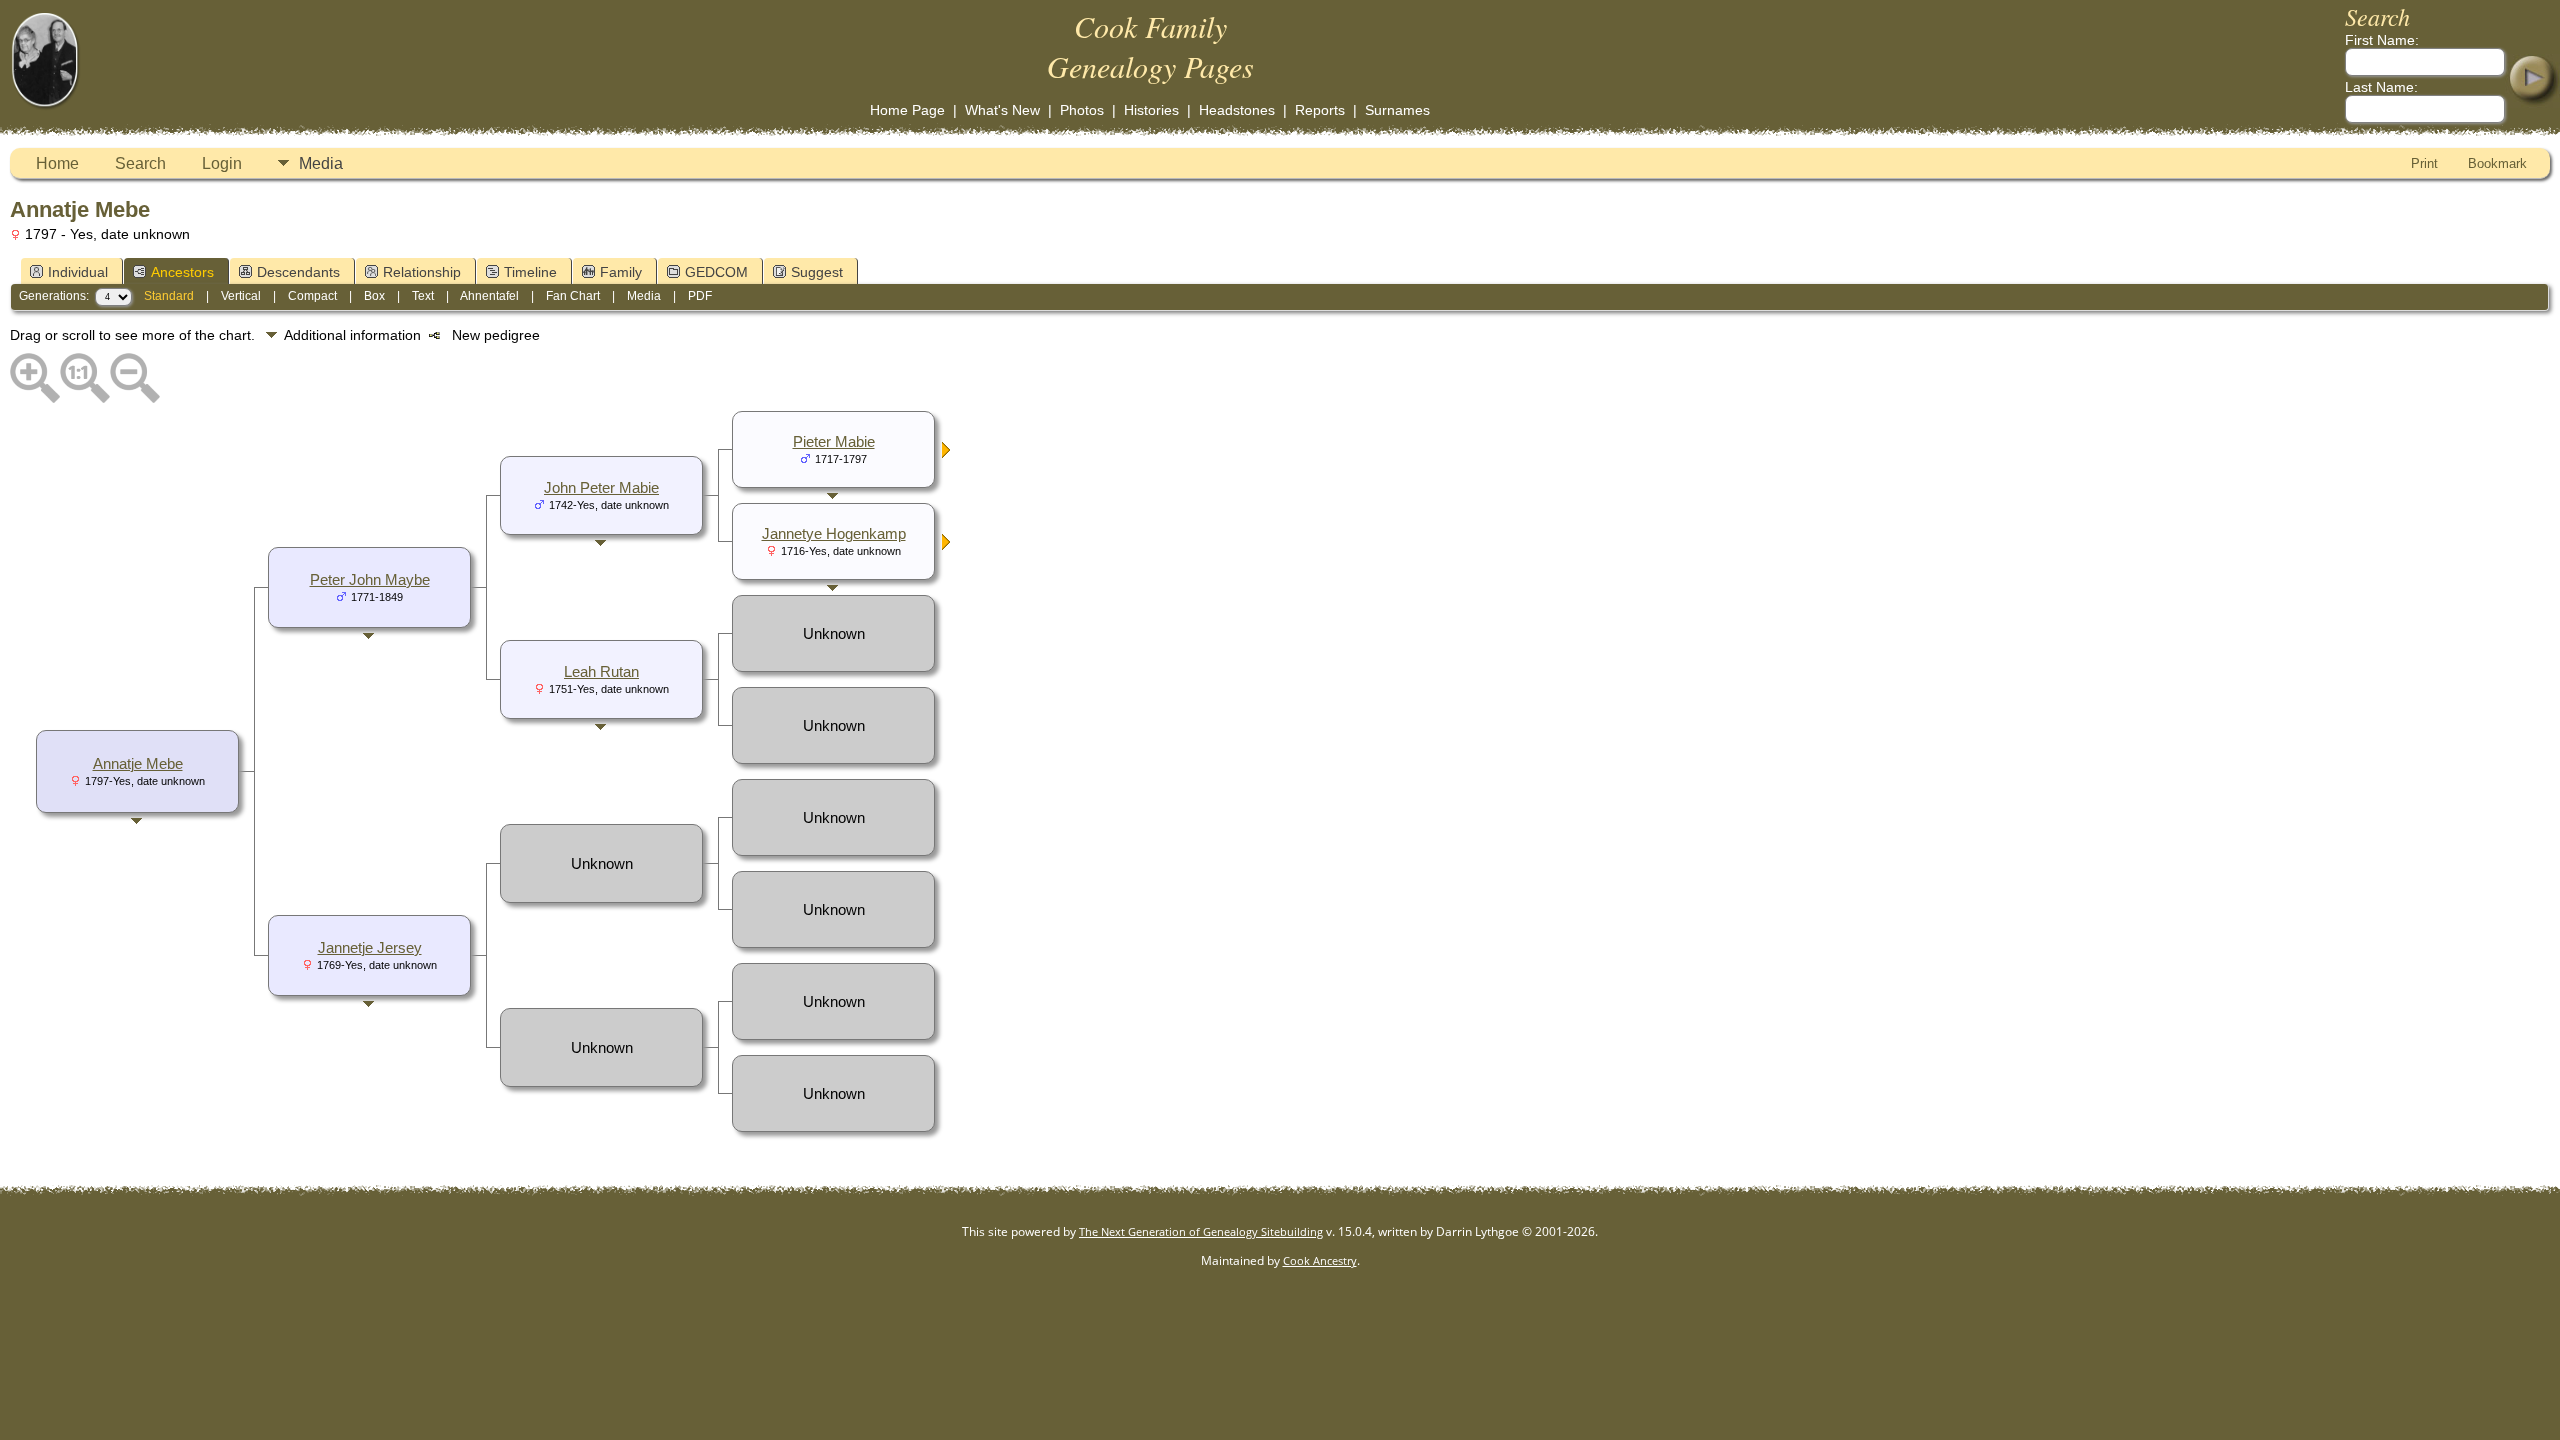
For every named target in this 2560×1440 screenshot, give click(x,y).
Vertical (241, 296)
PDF (700, 296)
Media (321, 163)
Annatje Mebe (138, 764)
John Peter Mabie (601, 488)
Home (57, 163)
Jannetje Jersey (370, 948)
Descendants (298, 272)
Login (222, 163)
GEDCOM (716, 272)
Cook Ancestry (1320, 1260)
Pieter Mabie (834, 442)
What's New (1002, 110)
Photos (1082, 110)
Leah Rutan (601, 672)
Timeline (530, 272)
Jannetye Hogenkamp (834, 534)
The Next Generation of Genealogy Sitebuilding (1201, 1231)
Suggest (817, 272)
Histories (1151, 110)
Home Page (907, 110)
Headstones (1237, 110)
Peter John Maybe (370, 580)
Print (2424, 163)
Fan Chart (573, 296)
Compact (312, 296)
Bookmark (2497, 163)
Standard (169, 296)
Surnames (1397, 110)
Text (423, 296)
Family (621, 272)
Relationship (422, 272)
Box (374, 296)
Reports (1320, 110)
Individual (78, 272)
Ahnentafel (489, 296)
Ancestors (182, 272)
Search (140, 163)
